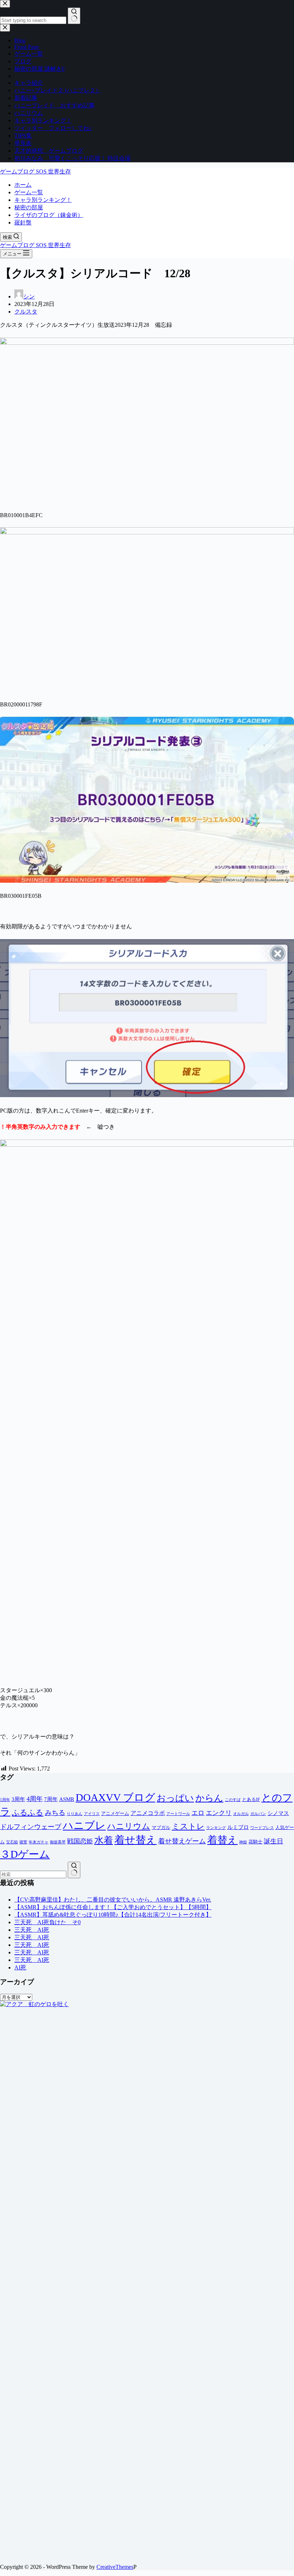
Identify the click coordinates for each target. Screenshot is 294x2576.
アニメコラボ (148, 1813)
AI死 (20, 1967)
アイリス (92, 1814)
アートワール (178, 1814)
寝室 (23, 1842)
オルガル (241, 1814)
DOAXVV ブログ (115, 1797)
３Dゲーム (25, 1854)
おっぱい (175, 1798)
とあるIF (251, 1799)
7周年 (51, 1799)
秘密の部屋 (29, 207)
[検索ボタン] (74, 1870)
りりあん (75, 1814)
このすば (233, 1800)
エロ (198, 1813)
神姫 (243, 1842)
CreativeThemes (115, 2567)
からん (209, 1798)
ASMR (67, 1799)
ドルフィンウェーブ (31, 1827)
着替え (222, 1840)
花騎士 (255, 1842)
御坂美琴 (58, 1842)
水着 (104, 1840)
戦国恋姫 (80, 1841)
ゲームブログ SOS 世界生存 (35, 171)
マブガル (161, 1827)
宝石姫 (12, 1842)
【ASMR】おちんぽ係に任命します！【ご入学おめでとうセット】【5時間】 (113, 1907)
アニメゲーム (115, 1813)
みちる (55, 1813)
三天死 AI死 (32, 1930)
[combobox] (33, 1874)
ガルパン (258, 1814)
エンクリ (219, 1813)
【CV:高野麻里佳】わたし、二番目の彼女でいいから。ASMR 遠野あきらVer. (113, 1900)
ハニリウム (129, 1826)
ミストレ (188, 1826)
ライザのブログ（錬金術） (49, 215)
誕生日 (274, 1841)
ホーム (23, 185)
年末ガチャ (39, 1842)
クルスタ (26, 312)
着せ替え (136, 1840)
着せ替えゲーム (182, 1841)
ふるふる (28, 1813)
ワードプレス (262, 1828)
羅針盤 (23, 222)
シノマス (278, 1813)
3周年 (18, 1799)
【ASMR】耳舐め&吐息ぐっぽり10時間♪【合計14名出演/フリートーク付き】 (113, 1915)
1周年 (5, 1800)
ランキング (216, 1828)
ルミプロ (238, 1827)
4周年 (35, 1799)
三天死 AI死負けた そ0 (48, 1922)
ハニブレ (84, 1825)
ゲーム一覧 (29, 192)
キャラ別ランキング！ (43, 200)
